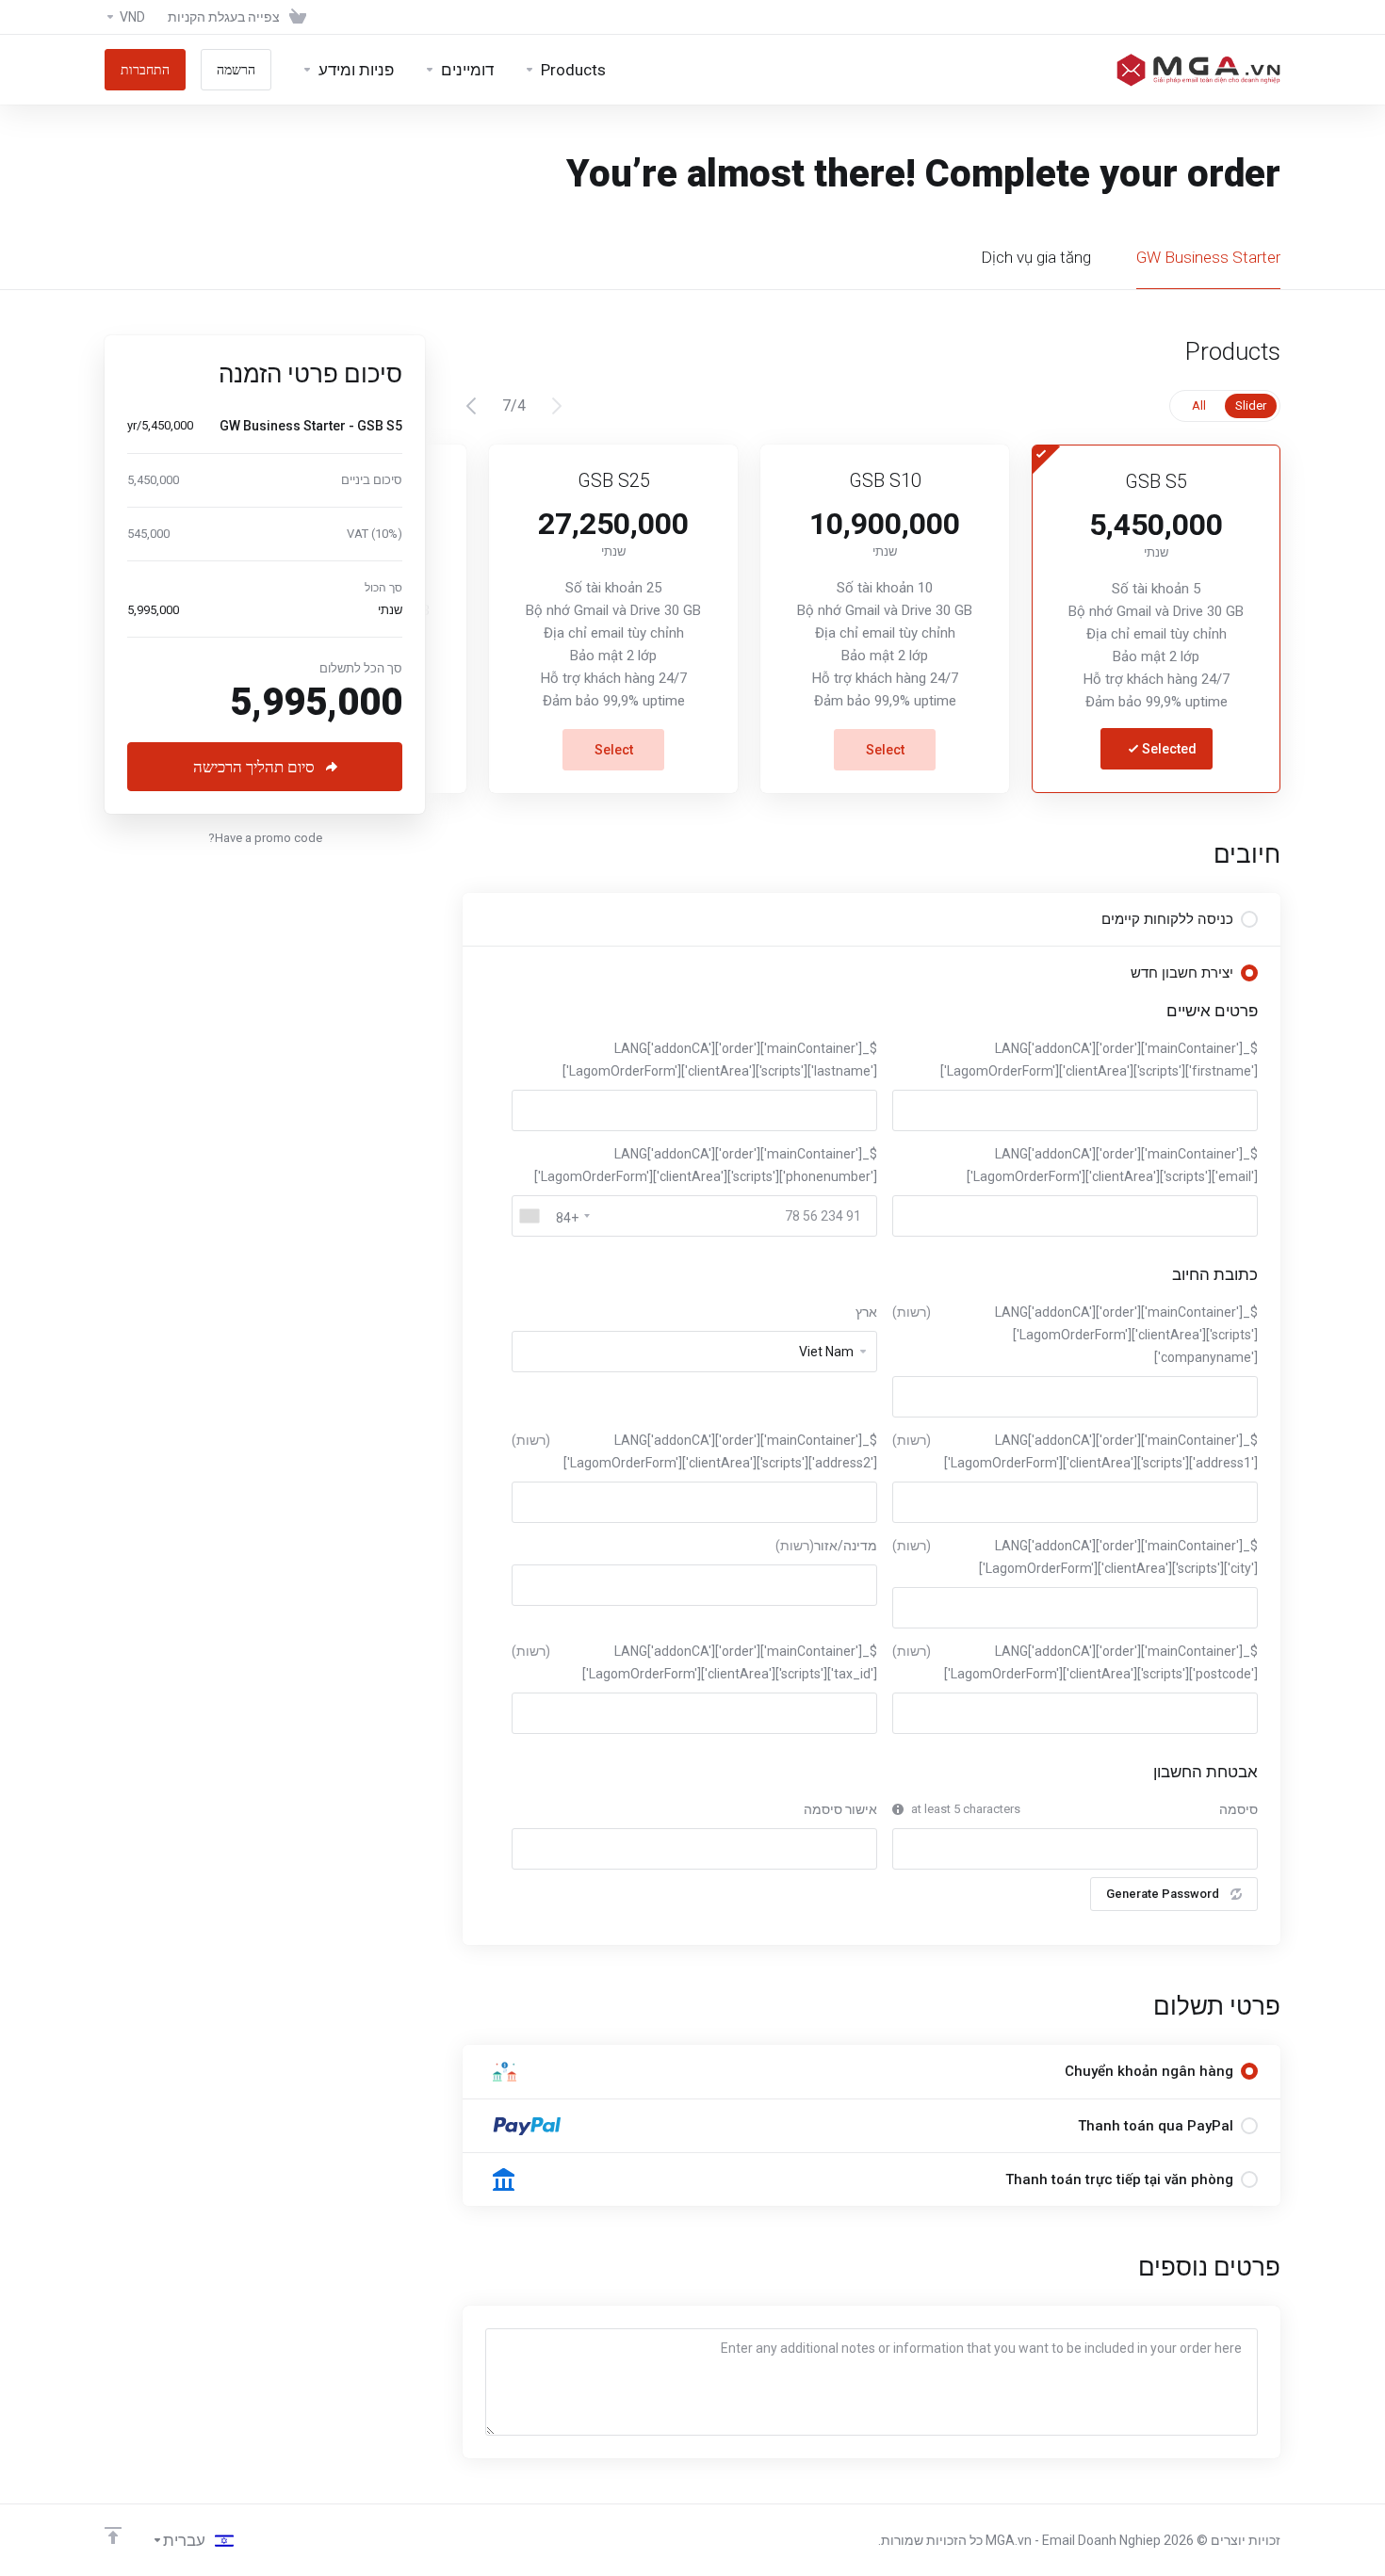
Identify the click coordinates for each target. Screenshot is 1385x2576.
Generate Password (1163, 1894)
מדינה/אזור (826, 1546)
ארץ (866, 1312)
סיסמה (1238, 1809)
